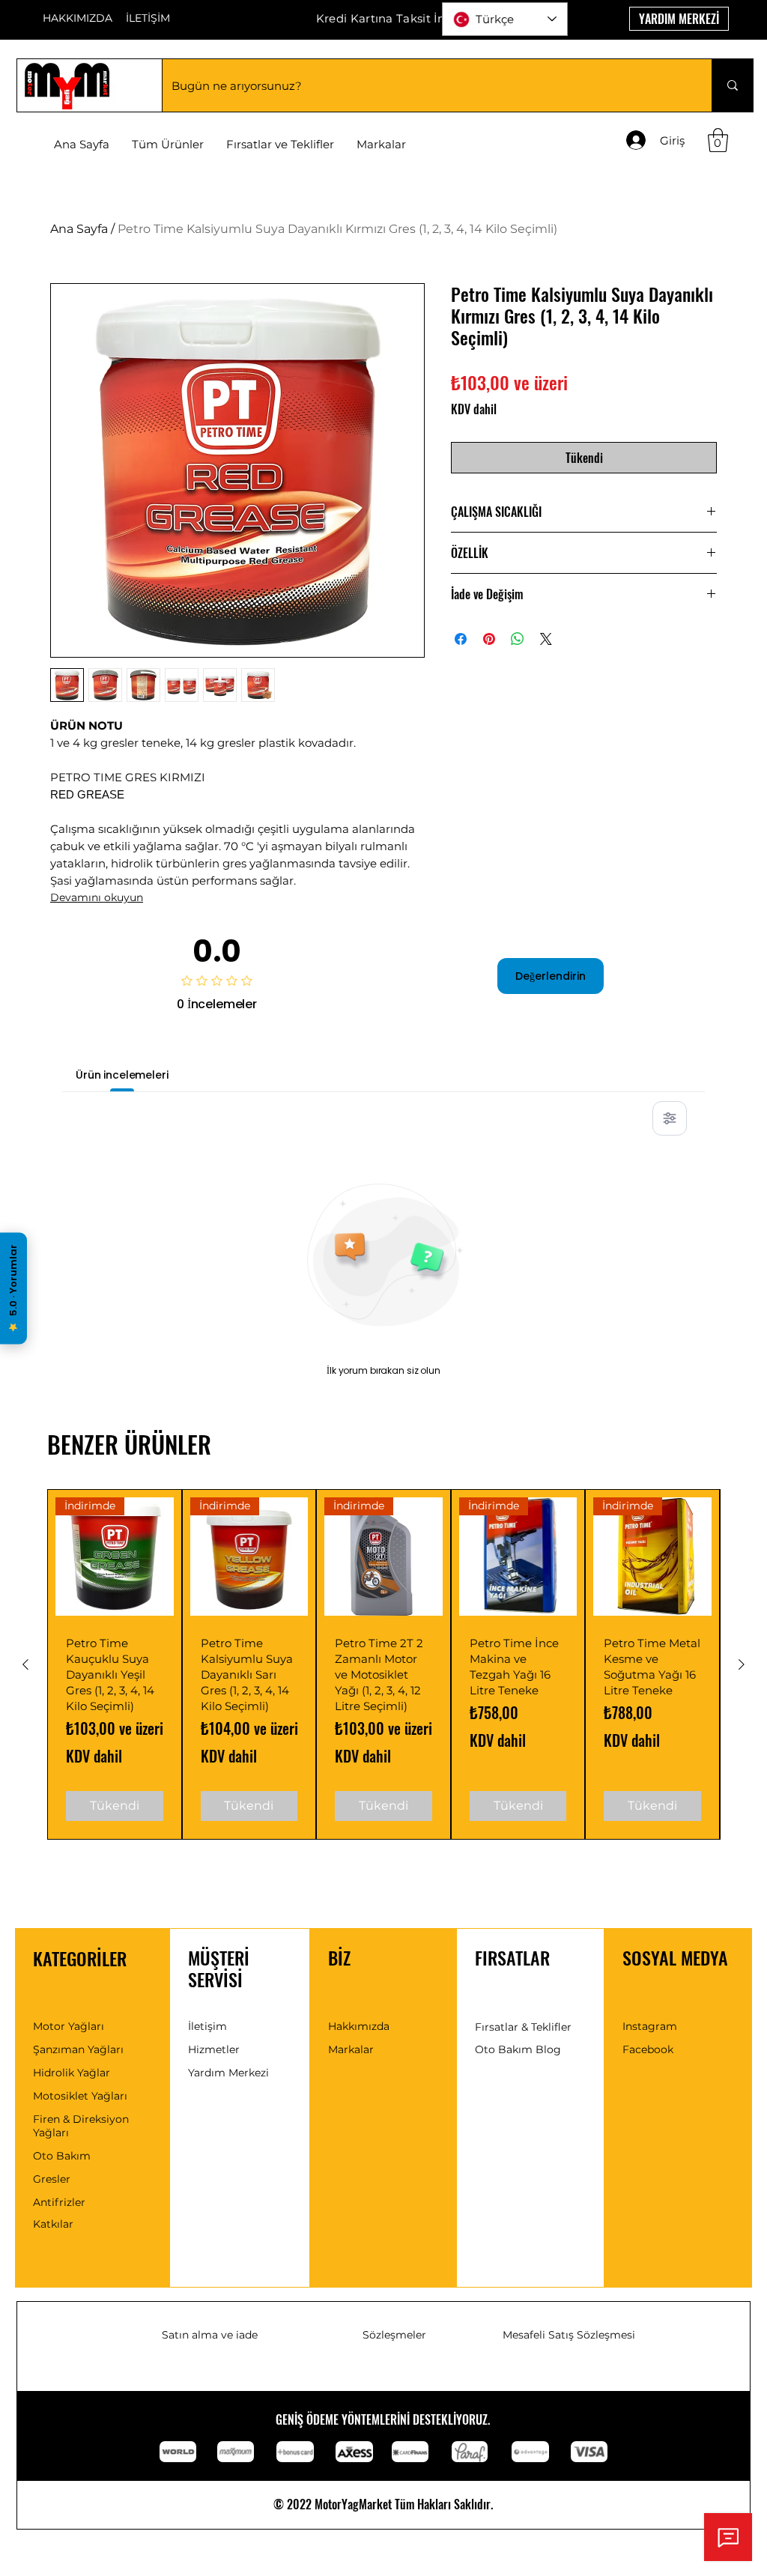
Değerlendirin (551, 976)
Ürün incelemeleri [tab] (122, 1075)
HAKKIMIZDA (78, 18)
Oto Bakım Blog (518, 2049)
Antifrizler (59, 2202)
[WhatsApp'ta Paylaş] (518, 639)
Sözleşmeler (394, 2335)
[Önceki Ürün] (25, 1664)
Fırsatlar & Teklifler (523, 2027)
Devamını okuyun (97, 897)
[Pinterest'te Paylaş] (489, 639)
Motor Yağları (69, 2026)
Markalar (351, 2049)
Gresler (52, 2179)
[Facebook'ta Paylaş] (461, 639)
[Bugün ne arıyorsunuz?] (732, 85)
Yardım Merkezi (228, 2073)
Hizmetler (214, 2049)
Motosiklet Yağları (80, 2096)
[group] (383, 1664)
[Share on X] (546, 639)
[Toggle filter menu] (670, 1118)
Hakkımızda (359, 2026)
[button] (381, 145)
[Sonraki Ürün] (742, 1664)
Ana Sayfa (79, 229)
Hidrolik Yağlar (72, 2073)
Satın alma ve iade (210, 2335)
